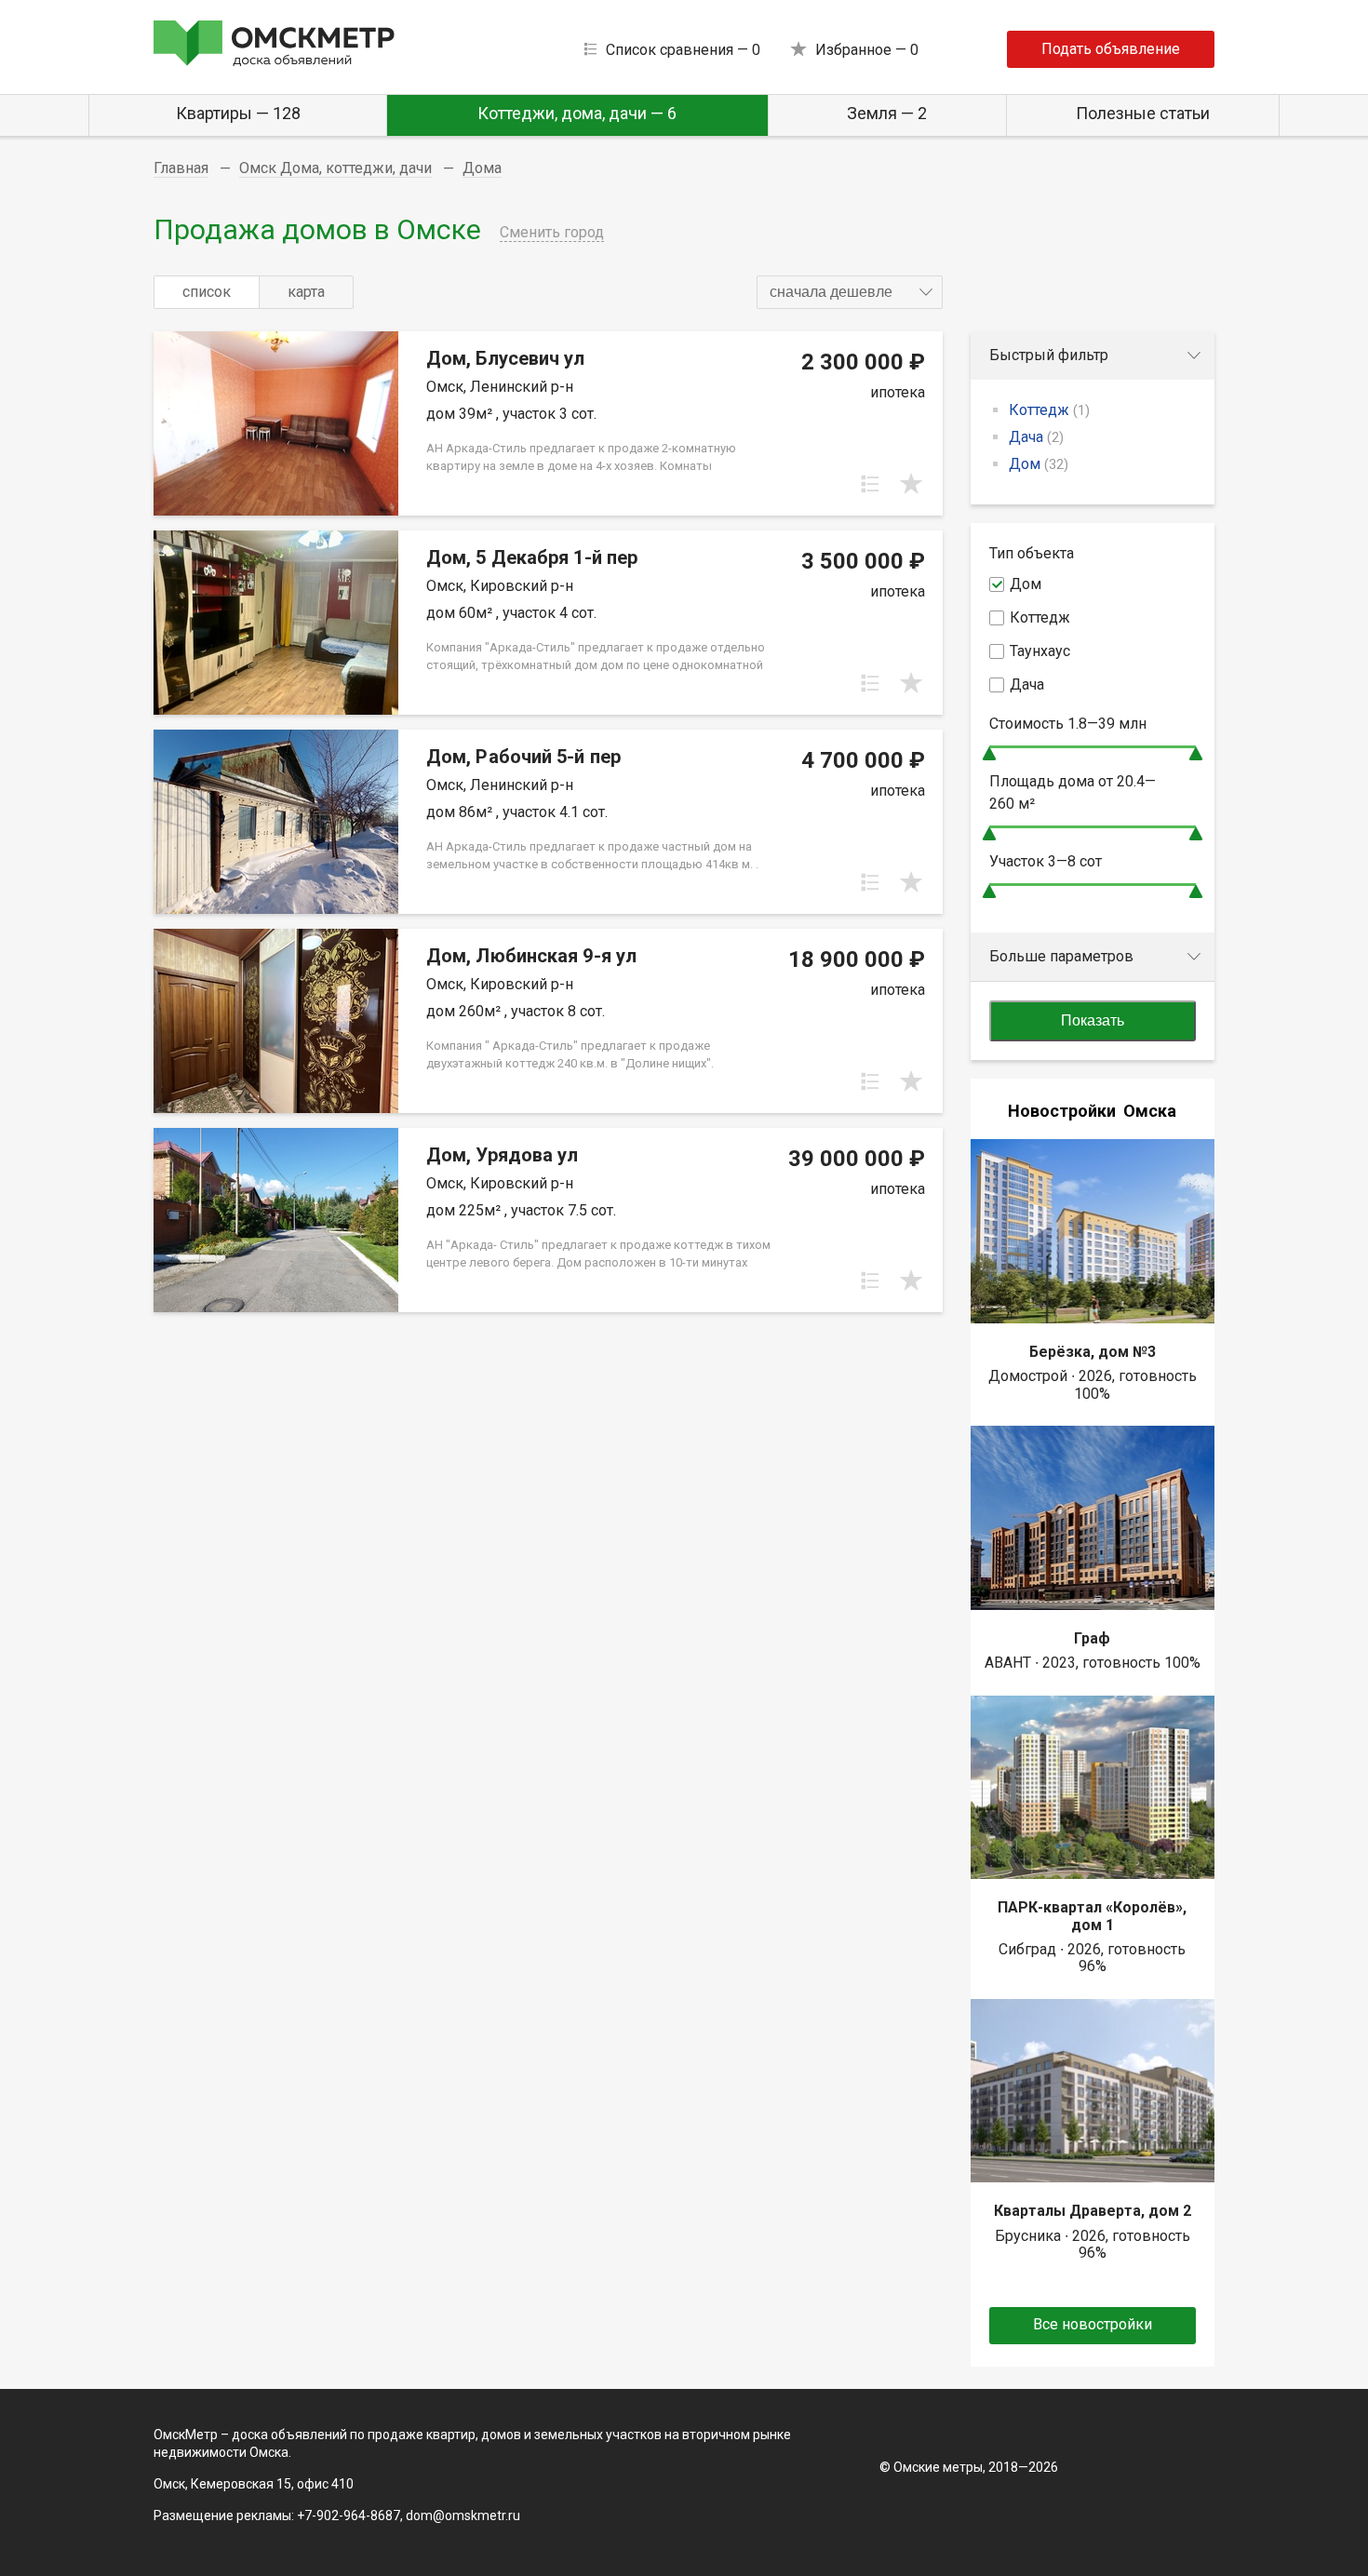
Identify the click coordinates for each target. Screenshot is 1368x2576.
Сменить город (552, 232)
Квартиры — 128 (238, 113)
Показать (1093, 1020)
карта (306, 292)
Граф (1092, 1638)
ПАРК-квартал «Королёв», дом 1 (1092, 1916)
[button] (850, 292)
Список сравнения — (683, 50)
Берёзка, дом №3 (1093, 1352)
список (207, 292)
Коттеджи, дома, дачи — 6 (577, 113)
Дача (1036, 437)
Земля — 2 (887, 113)
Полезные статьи (1143, 113)
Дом (1039, 464)
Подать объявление (1111, 49)
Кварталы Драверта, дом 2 (1093, 2211)
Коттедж (1049, 410)
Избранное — (867, 50)
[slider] (989, 753)
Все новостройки (1093, 2324)
